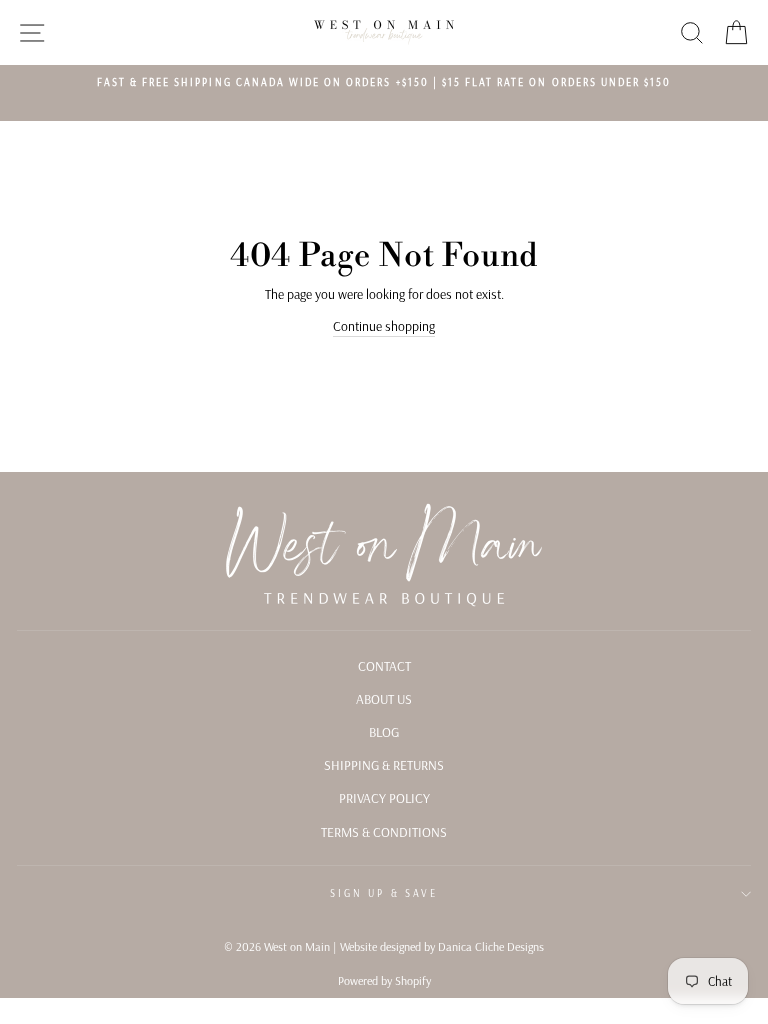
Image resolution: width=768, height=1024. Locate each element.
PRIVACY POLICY (384, 797)
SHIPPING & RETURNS (384, 764)
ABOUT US (384, 698)
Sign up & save (384, 893)
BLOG (384, 731)
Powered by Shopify (384, 980)
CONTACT (384, 665)
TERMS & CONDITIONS (384, 831)
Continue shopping (384, 325)
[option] (384, 83)
